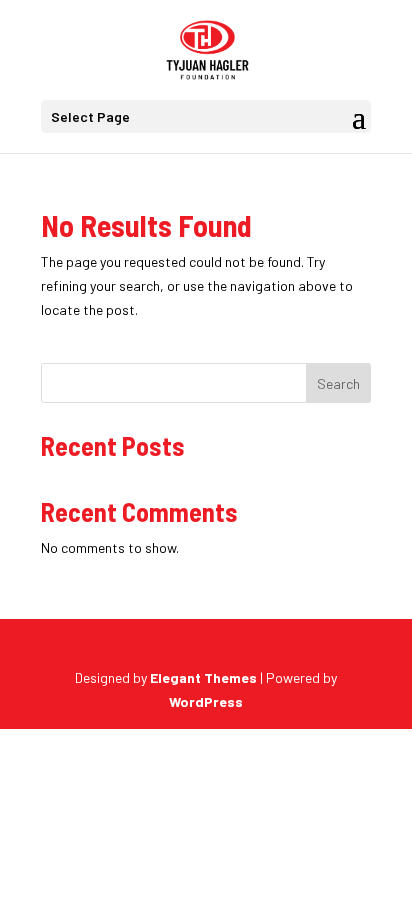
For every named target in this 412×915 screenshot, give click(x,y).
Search (338, 383)
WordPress (206, 701)
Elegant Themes (203, 677)
